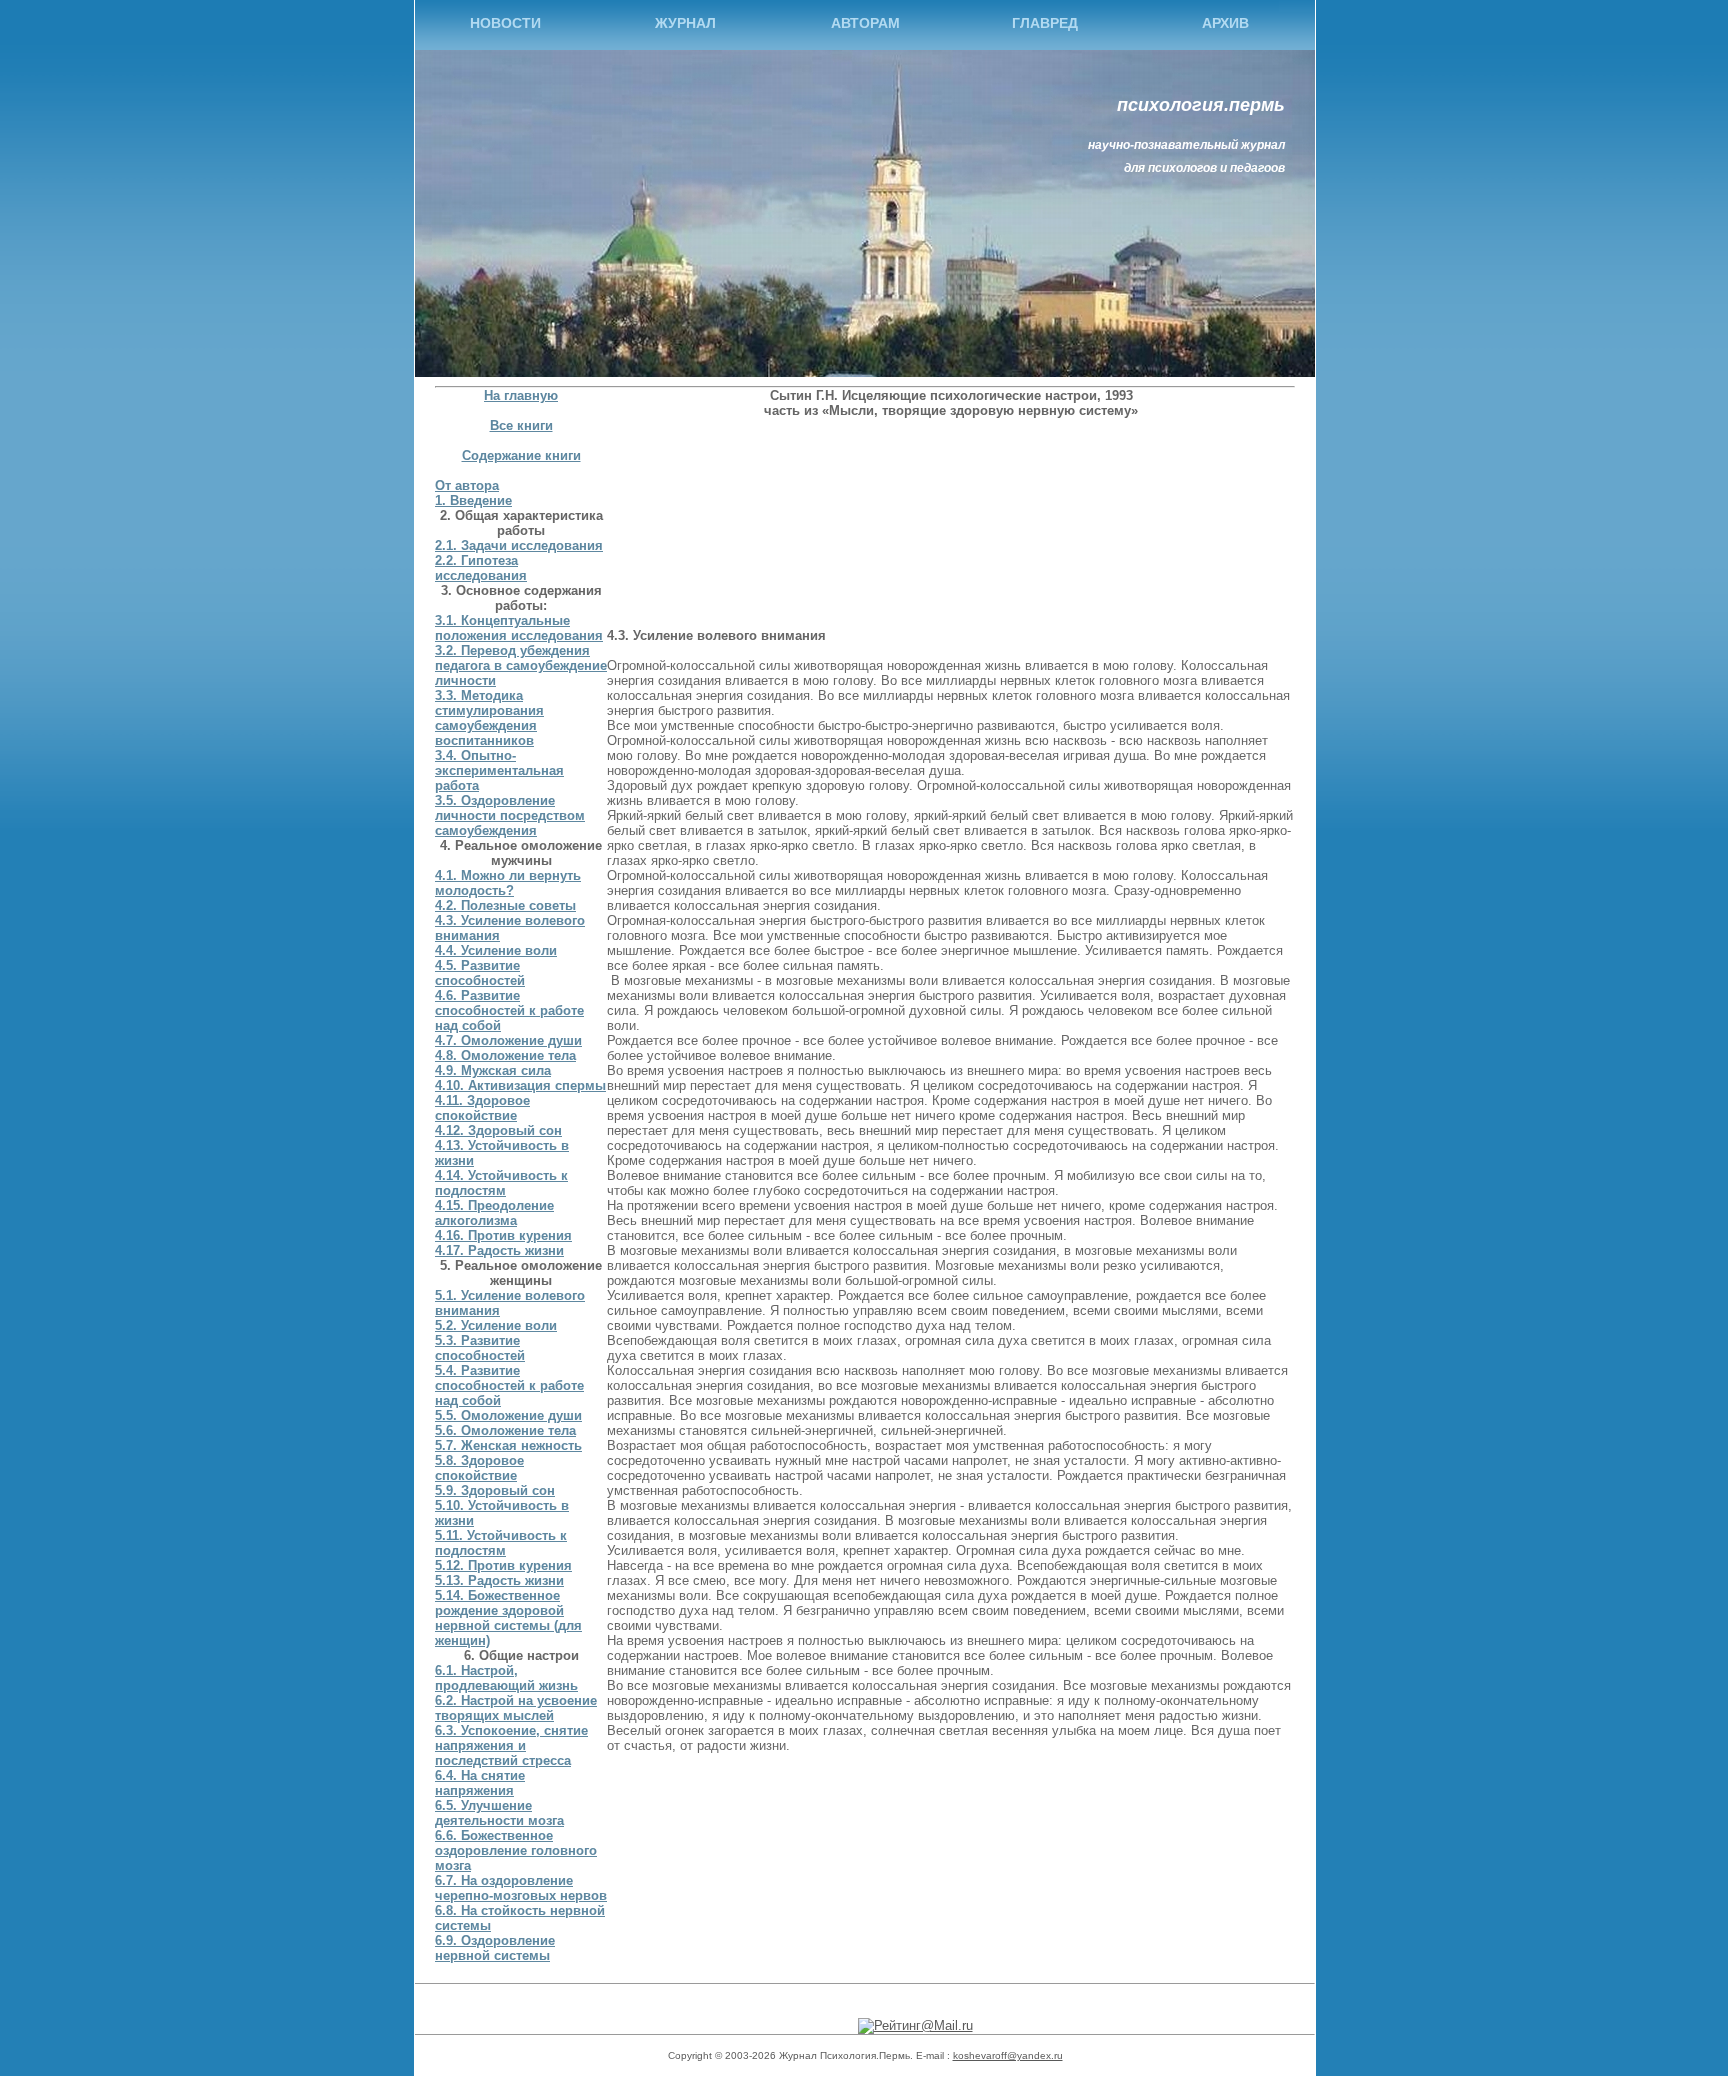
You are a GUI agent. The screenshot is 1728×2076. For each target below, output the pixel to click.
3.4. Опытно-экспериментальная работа (499, 770)
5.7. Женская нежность (508, 1445)
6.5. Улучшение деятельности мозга (499, 1813)
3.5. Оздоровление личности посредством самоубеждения (510, 815)
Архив (1225, 23)
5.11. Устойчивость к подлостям (501, 1543)
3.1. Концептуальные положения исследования (519, 628)
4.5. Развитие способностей (480, 973)
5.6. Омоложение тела (505, 1430)
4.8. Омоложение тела (505, 1055)
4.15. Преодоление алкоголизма (494, 1213)
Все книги (521, 425)
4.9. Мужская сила (493, 1070)
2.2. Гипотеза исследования (481, 568)
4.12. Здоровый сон (498, 1130)
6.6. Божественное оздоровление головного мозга (516, 1850)
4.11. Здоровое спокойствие (482, 1108)
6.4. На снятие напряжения (480, 1783)
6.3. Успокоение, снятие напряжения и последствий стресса (511, 1745)
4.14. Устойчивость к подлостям (501, 1183)
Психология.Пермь (1201, 105)
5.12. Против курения (503, 1565)
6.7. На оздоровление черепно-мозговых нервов (521, 1888)
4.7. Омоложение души (508, 1040)
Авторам (865, 23)
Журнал (685, 23)
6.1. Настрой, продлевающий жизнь (506, 1678)
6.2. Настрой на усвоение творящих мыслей (516, 1708)
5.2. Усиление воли (496, 1325)
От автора (467, 485)
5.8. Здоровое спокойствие (479, 1468)
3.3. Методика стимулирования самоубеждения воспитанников (489, 718)
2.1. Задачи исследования (519, 545)
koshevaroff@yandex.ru (1008, 2055)
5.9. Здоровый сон (495, 1490)
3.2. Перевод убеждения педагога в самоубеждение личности (521, 665)
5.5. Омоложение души (508, 1415)
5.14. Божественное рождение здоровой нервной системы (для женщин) (508, 1618)
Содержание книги (521, 455)
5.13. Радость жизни (499, 1580)
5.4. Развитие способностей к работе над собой (509, 1385)
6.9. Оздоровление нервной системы (495, 1948)
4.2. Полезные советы (505, 905)
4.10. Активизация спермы (520, 1085)
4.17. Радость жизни (499, 1250)
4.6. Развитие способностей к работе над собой (509, 1010)
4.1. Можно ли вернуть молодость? (508, 883)
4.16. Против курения (503, 1235)
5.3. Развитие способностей (480, 1348)
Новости (505, 23)
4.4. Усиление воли (496, 950)
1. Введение (473, 500)
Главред (1045, 23)
